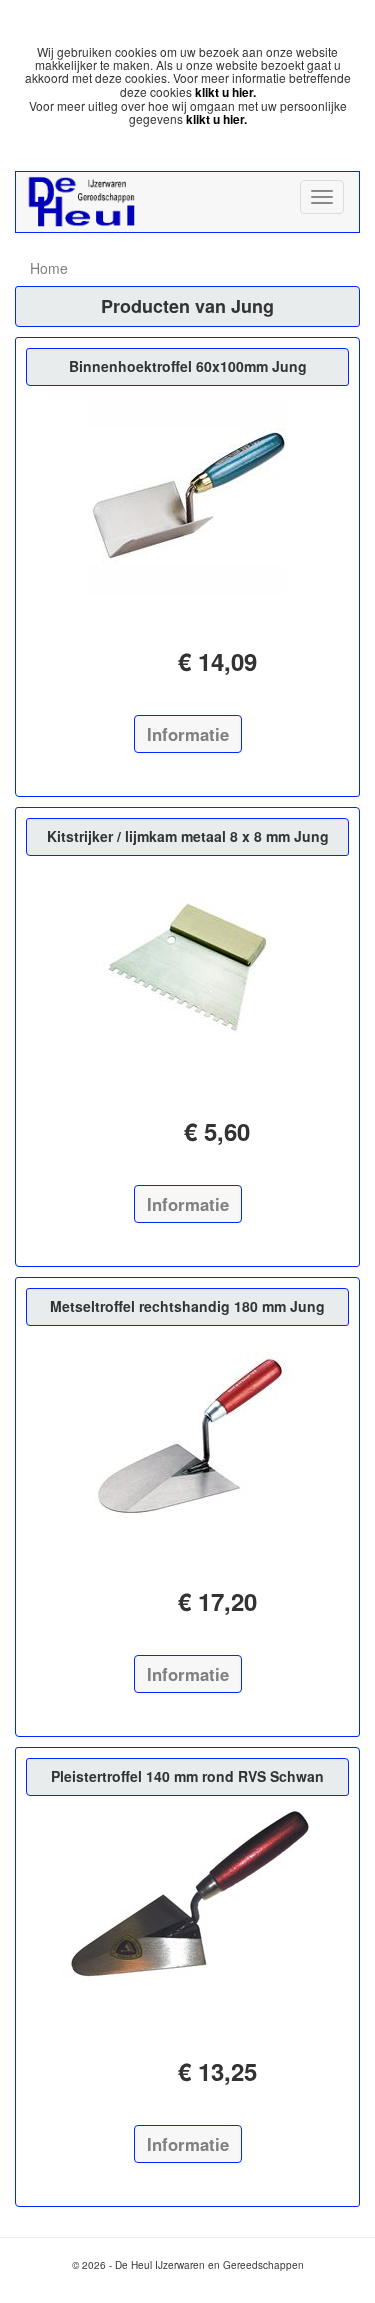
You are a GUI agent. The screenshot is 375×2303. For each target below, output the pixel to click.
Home (49, 268)
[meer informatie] (187, 496)
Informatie (188, 734)
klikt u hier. (225, 92)
